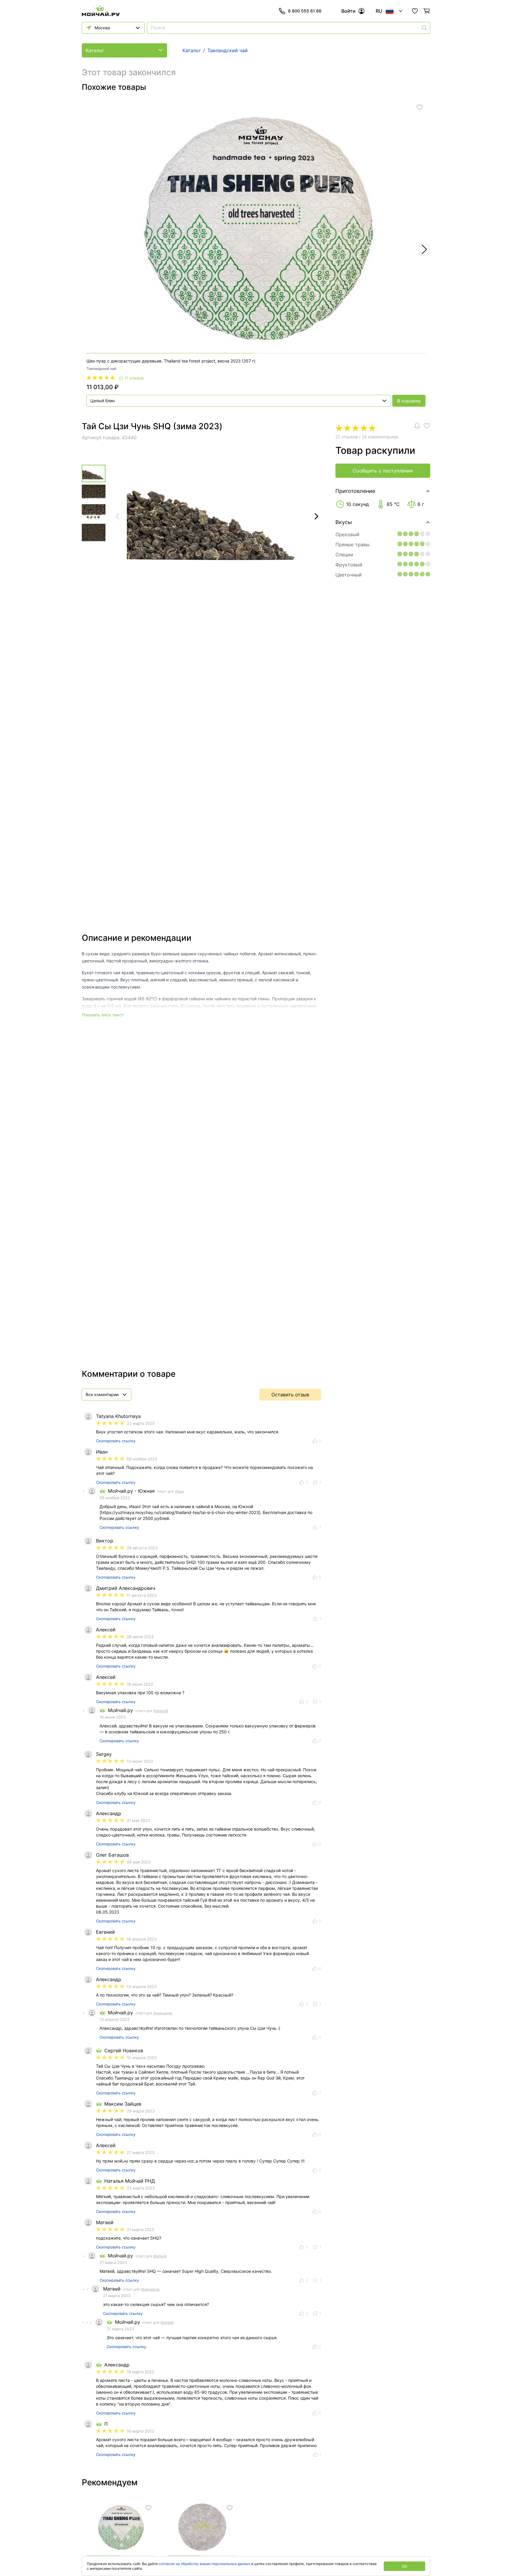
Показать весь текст (103, 1015)
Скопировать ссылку (116, 1441)
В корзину (409, 401)
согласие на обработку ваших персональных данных (205, 2564)
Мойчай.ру (150, 2289)
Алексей (161, 1711)
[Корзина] (427, 11)
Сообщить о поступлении (383, 471)
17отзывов (134, 378)
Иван (180, 1491)
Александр (163, 2013)
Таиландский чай (101, 369)
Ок (405, 2566)
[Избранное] (415, 11)
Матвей (160, 2256)
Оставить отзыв (290, 1395)
